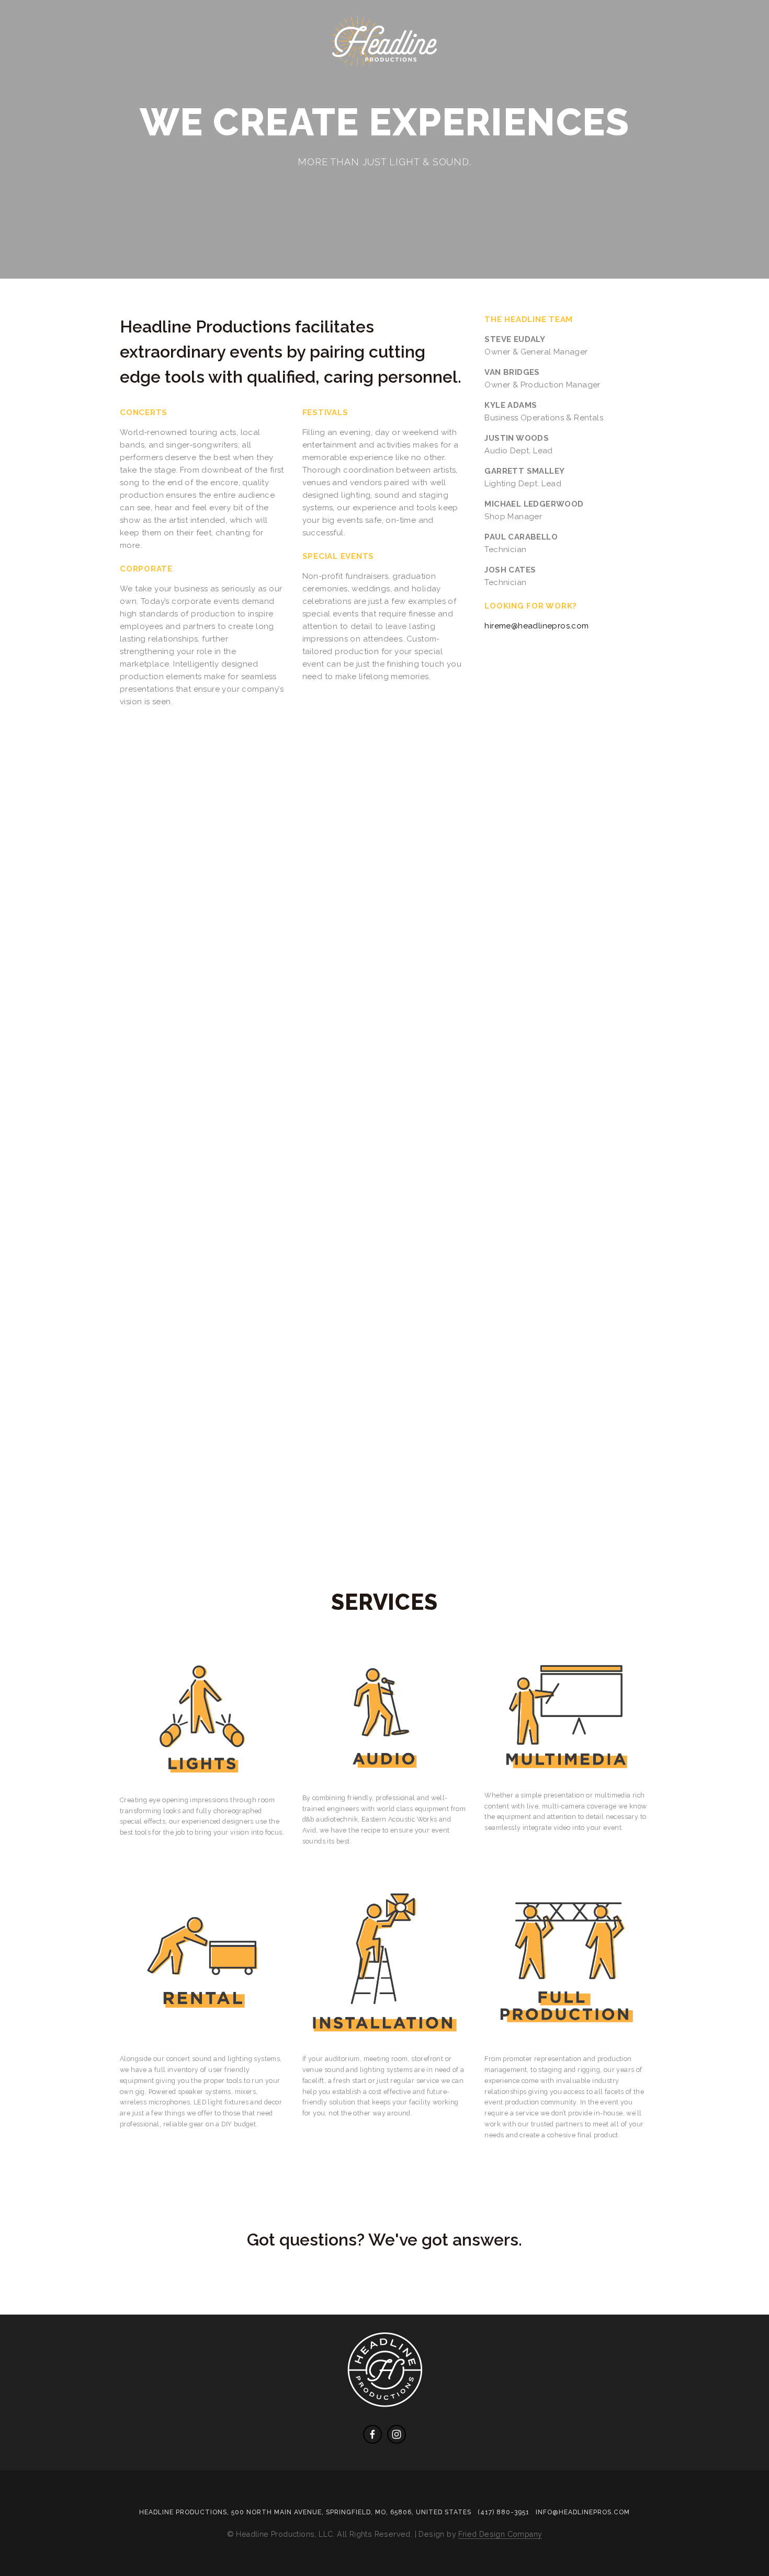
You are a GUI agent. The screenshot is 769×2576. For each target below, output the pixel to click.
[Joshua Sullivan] (372, 2434)
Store (539, 75)
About (82, 75)
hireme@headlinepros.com (536, 626)
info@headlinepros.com (583, 2512)
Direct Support (276, 75)
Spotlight (360, 75)
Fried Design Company (500, 2534)
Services (137, 75)
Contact (198, 75)
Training (425, 75)
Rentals (485, 75)
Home (36, 75)
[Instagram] (397, 2434)
